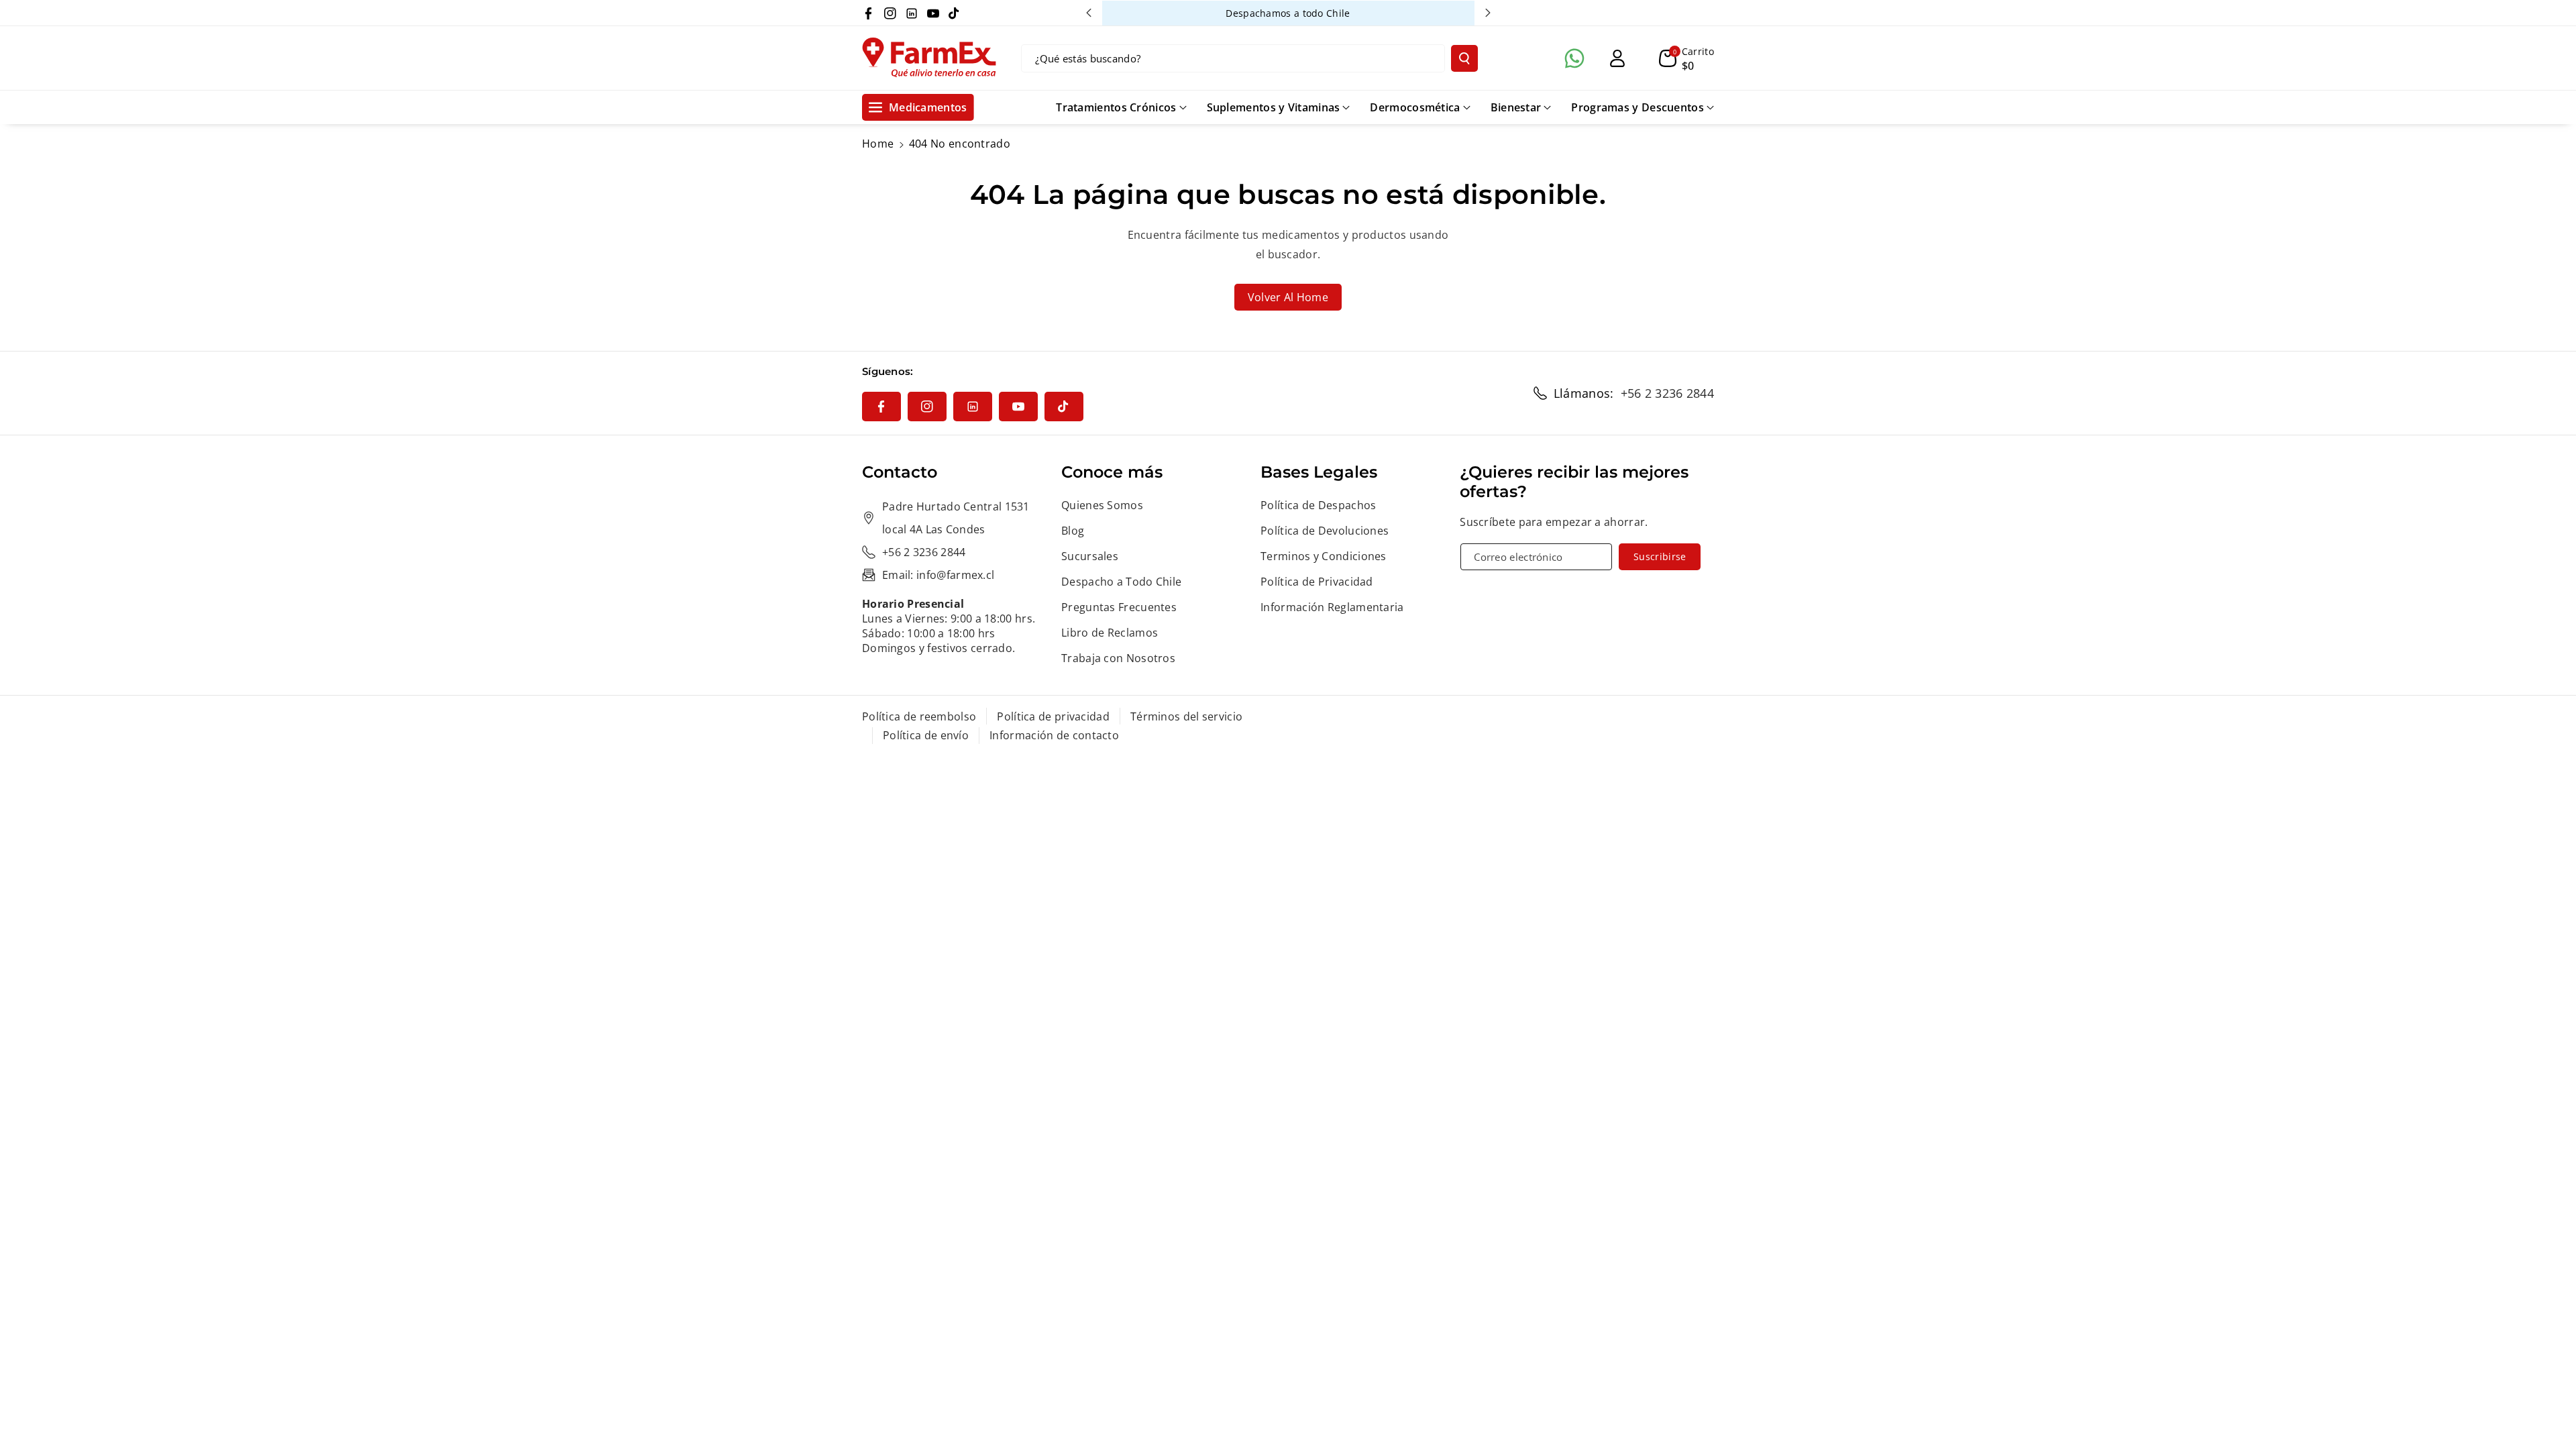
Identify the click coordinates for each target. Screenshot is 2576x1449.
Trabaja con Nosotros (1118, 658)
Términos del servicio (1186, 716)
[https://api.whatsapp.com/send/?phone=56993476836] (1574, 58)
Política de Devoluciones (1325, 531)
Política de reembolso (919, 716)
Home (878, 144)
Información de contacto (1054, 735)
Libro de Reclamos (1110, 633)
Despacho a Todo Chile (1121, 582)
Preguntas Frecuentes (1119, 607)
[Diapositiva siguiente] (1488, 13)
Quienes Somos (1102, 505)
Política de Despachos (1318, 505)
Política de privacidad (1053, 716)
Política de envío (926, 735)
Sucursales (1090, 556)
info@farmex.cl (955, 575)
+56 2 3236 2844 (1668, 393)
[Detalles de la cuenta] (1617, 58)
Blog (1073, 531)
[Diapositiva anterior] (1089, 13)
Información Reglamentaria (1332, 607)
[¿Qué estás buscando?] (1464, 58)
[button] (1686, 58)
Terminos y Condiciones (1324, 556)
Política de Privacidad (1317, 582)
